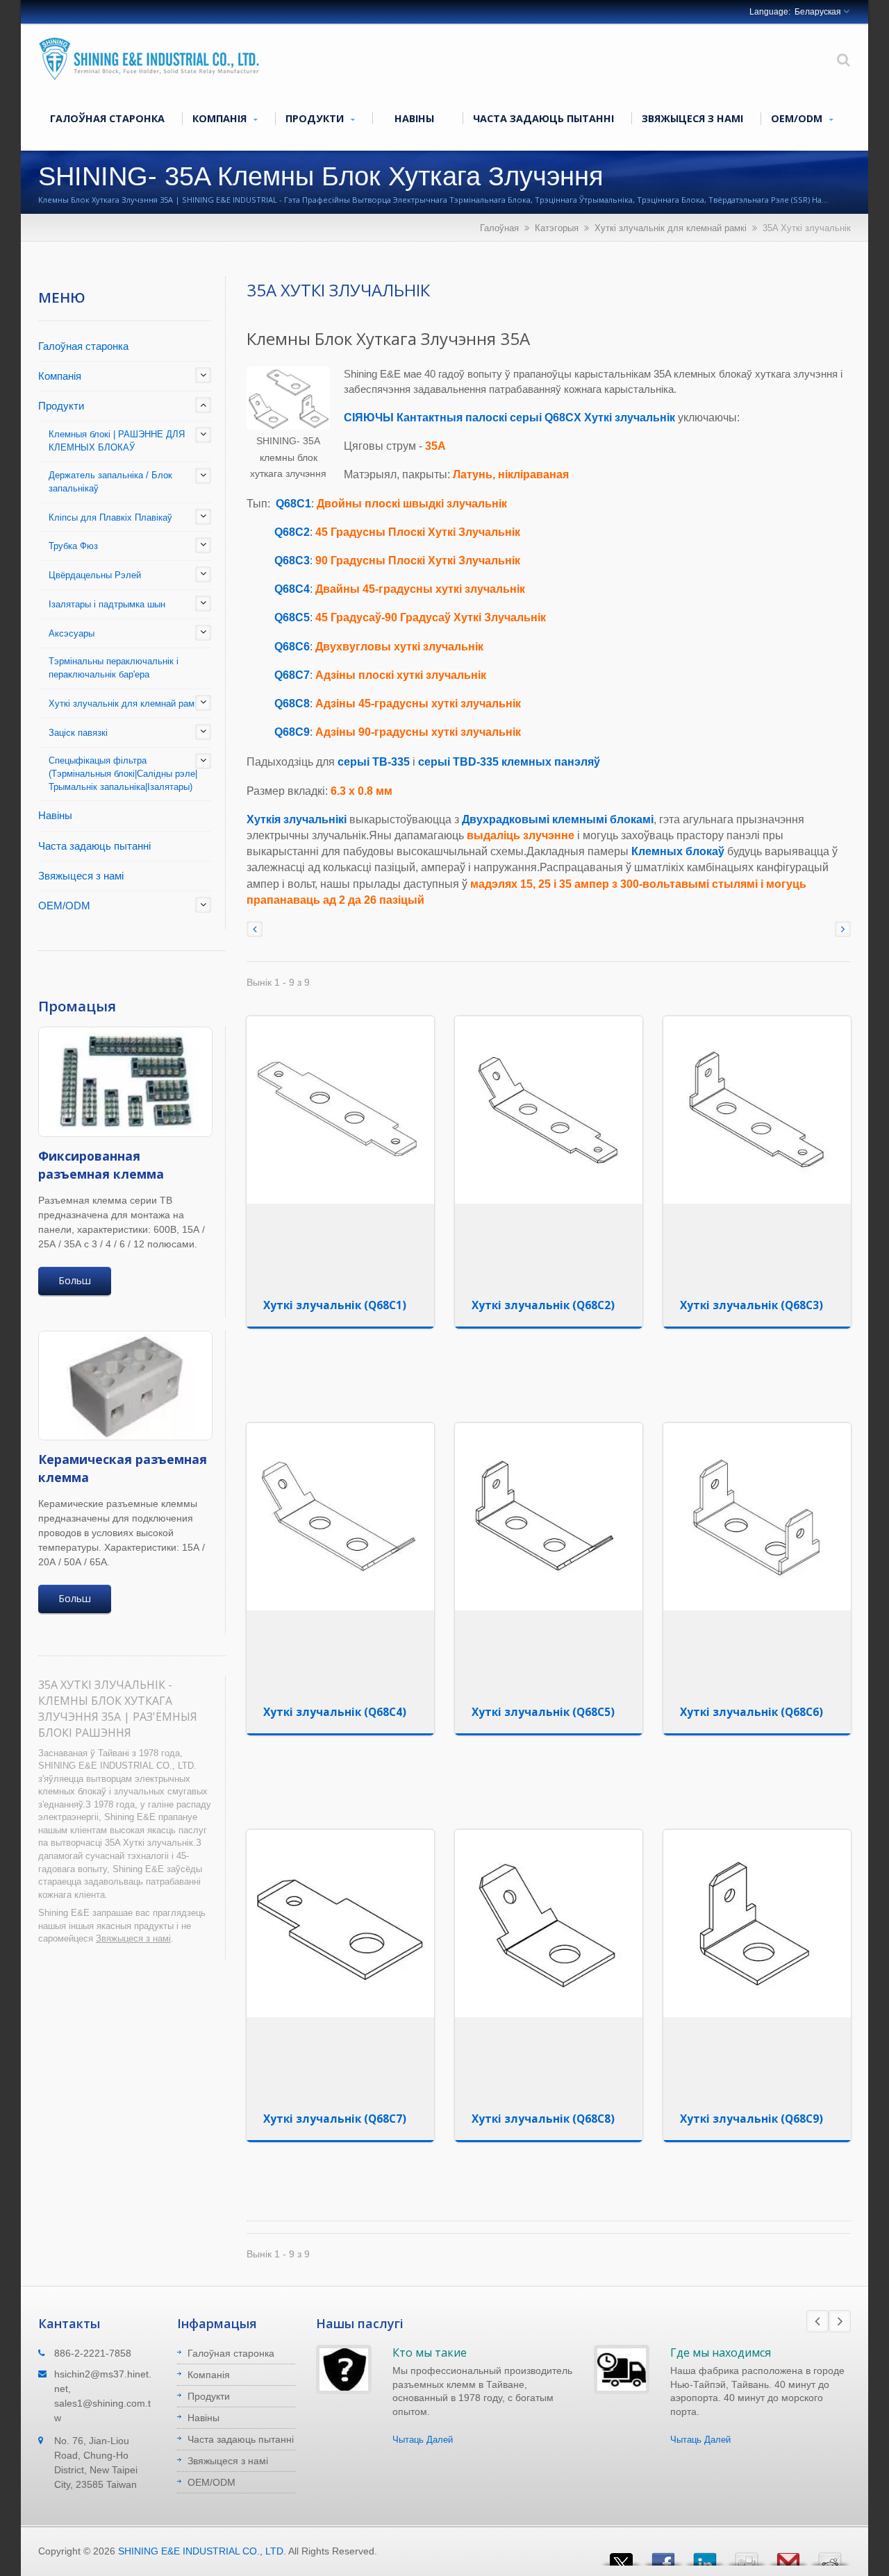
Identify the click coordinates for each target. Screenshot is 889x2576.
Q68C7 (292, 675)
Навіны (414, 118)
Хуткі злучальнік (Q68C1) (335, 1305)
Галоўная (499, 228)
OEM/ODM (798, 118)
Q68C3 (292, 561)
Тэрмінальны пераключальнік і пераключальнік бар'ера (114, 668)
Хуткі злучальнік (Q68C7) (335, 2119)
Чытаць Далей (423, 2440)
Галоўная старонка (107, 118)
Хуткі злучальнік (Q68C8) (543, 2119)
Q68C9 (292, 732)
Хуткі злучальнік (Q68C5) (543, 1712)
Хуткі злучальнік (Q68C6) (751, 1712)
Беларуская (818, 12)
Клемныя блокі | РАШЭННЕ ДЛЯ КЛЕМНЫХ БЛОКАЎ (117, 441)
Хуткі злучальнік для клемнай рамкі (671, 228)
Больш (75, 1280)
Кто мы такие (430, 2352)
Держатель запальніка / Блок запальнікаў (110, 482)
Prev (817, 2321)
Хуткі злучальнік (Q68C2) (543, 1305)
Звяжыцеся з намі (692, 118)
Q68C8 (292, 704)
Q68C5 (292, 617)
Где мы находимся (721, 2352)
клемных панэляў (551, 762)
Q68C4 (292, 589)
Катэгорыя (557, 228)
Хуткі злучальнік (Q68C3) (751, 1305)
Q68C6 (292, 647)
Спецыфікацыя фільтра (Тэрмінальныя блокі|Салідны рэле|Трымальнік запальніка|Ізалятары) (123, 774)
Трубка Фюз (73, 546)
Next (840, 2321)
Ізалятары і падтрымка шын (107, 604)
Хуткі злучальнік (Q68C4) (335, 1712)
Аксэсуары (72, 633)
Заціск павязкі (78, 733)
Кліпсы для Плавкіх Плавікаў (110, 517)
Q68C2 (292, 532)
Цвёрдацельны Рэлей (95, 575)
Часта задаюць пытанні (543, 118)
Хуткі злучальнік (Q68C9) (751, 2119)
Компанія (221, 118)
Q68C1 (293, 504)
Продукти (316, 118)
